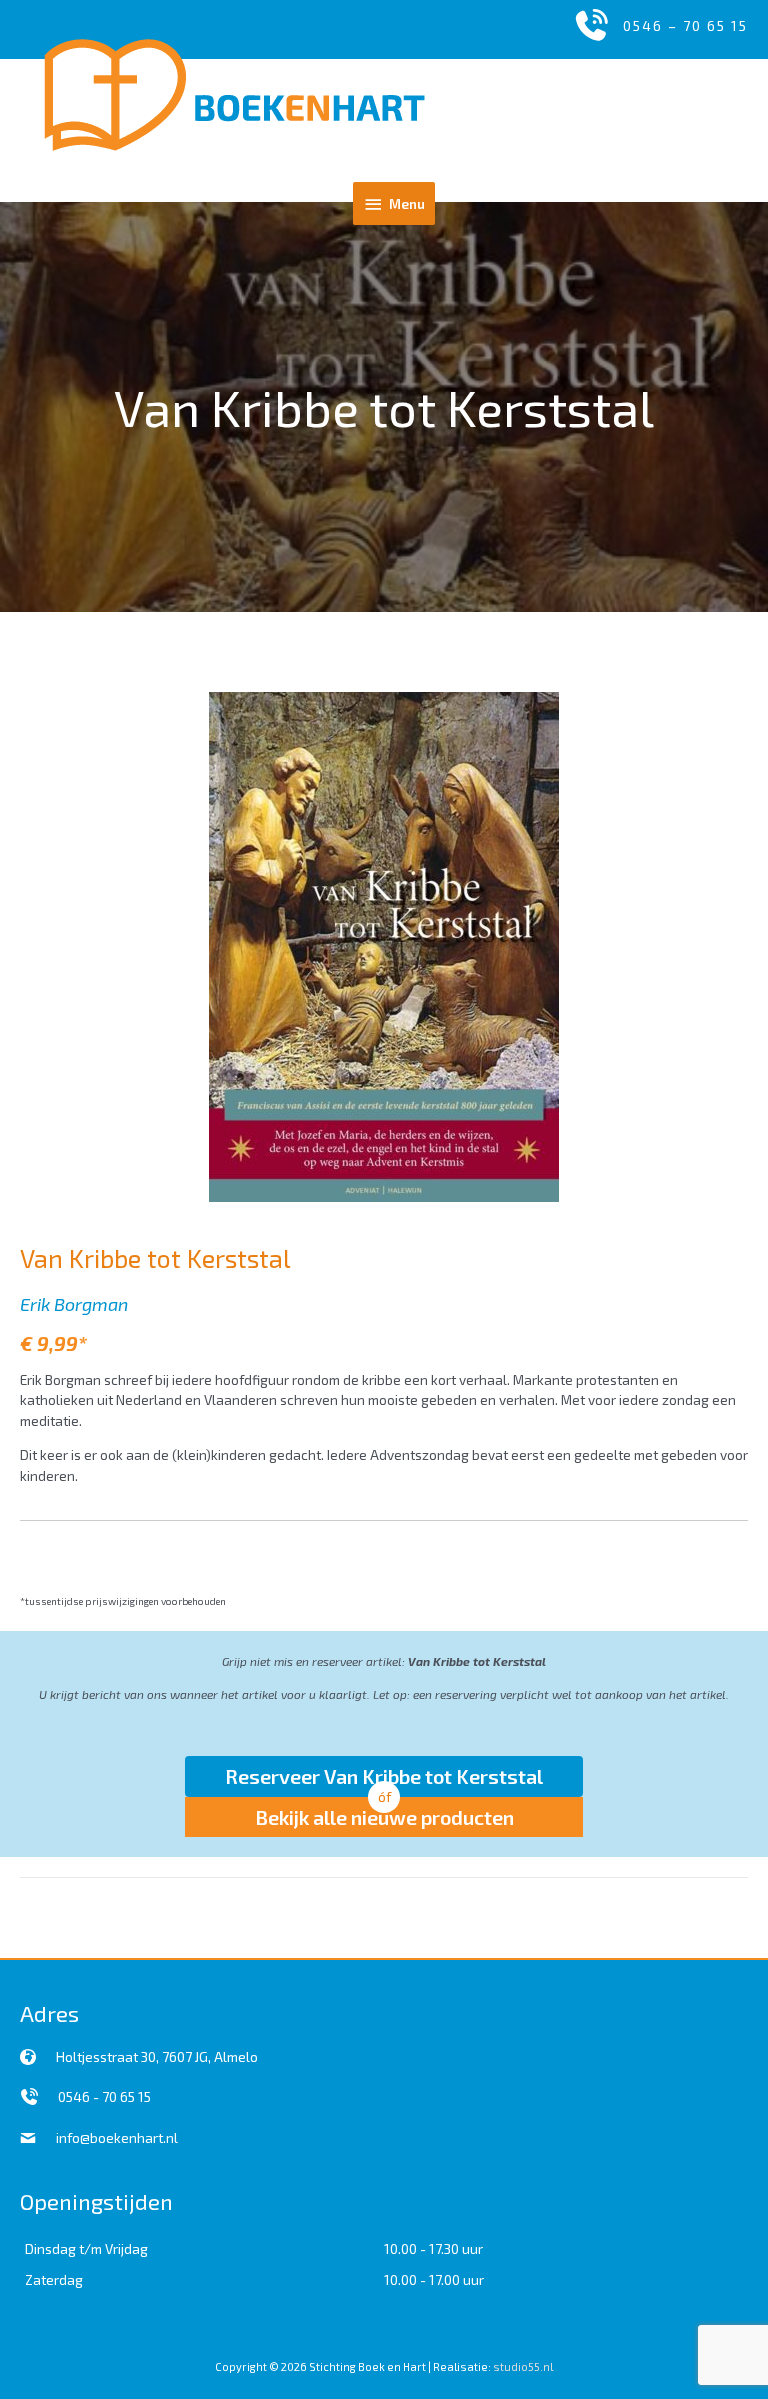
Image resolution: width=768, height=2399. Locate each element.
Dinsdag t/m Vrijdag (86, 2248)
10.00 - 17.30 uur (433, 2248)
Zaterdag (54, 2279)
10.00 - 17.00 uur (434, 2279)
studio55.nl (523, 2366)
